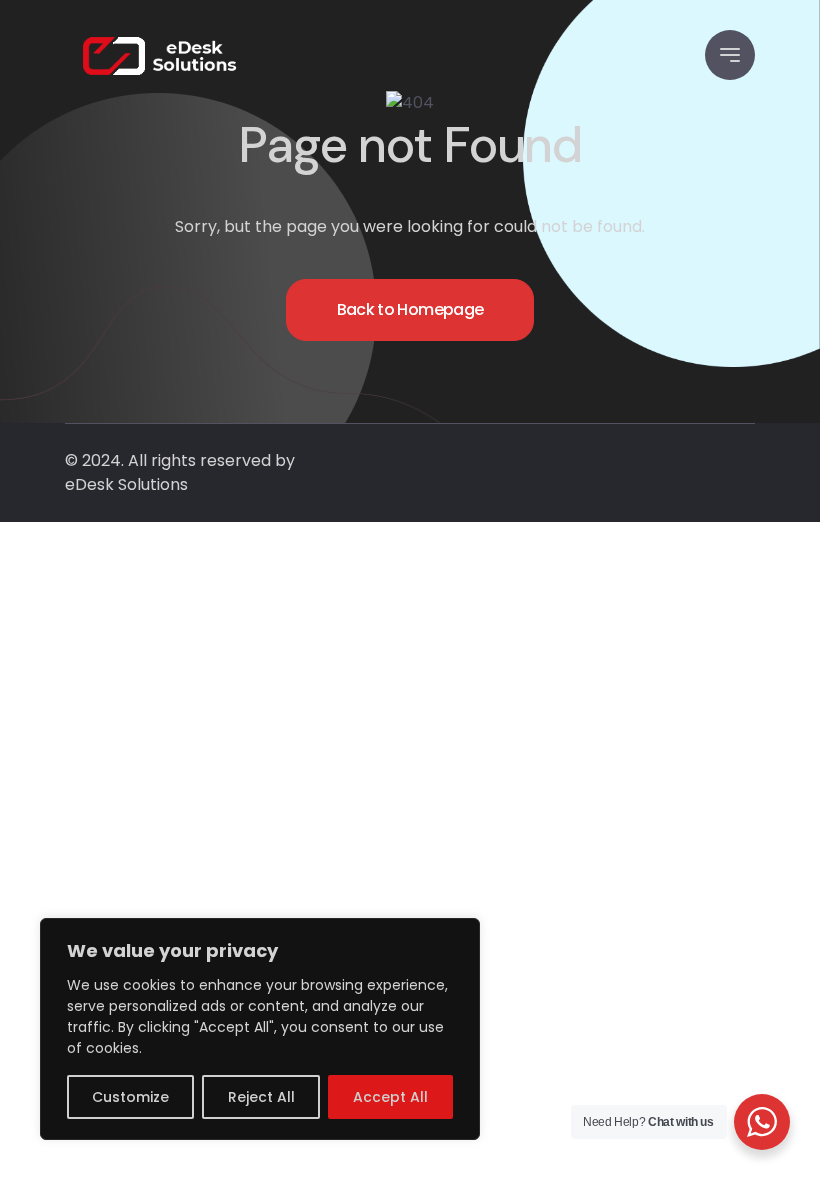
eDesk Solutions (126, 484)
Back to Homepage (410, 309)
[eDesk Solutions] (160, 55)
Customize (130, 1097)
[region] (260, 1029)
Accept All (390, 1097)
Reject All (261, 1097)
